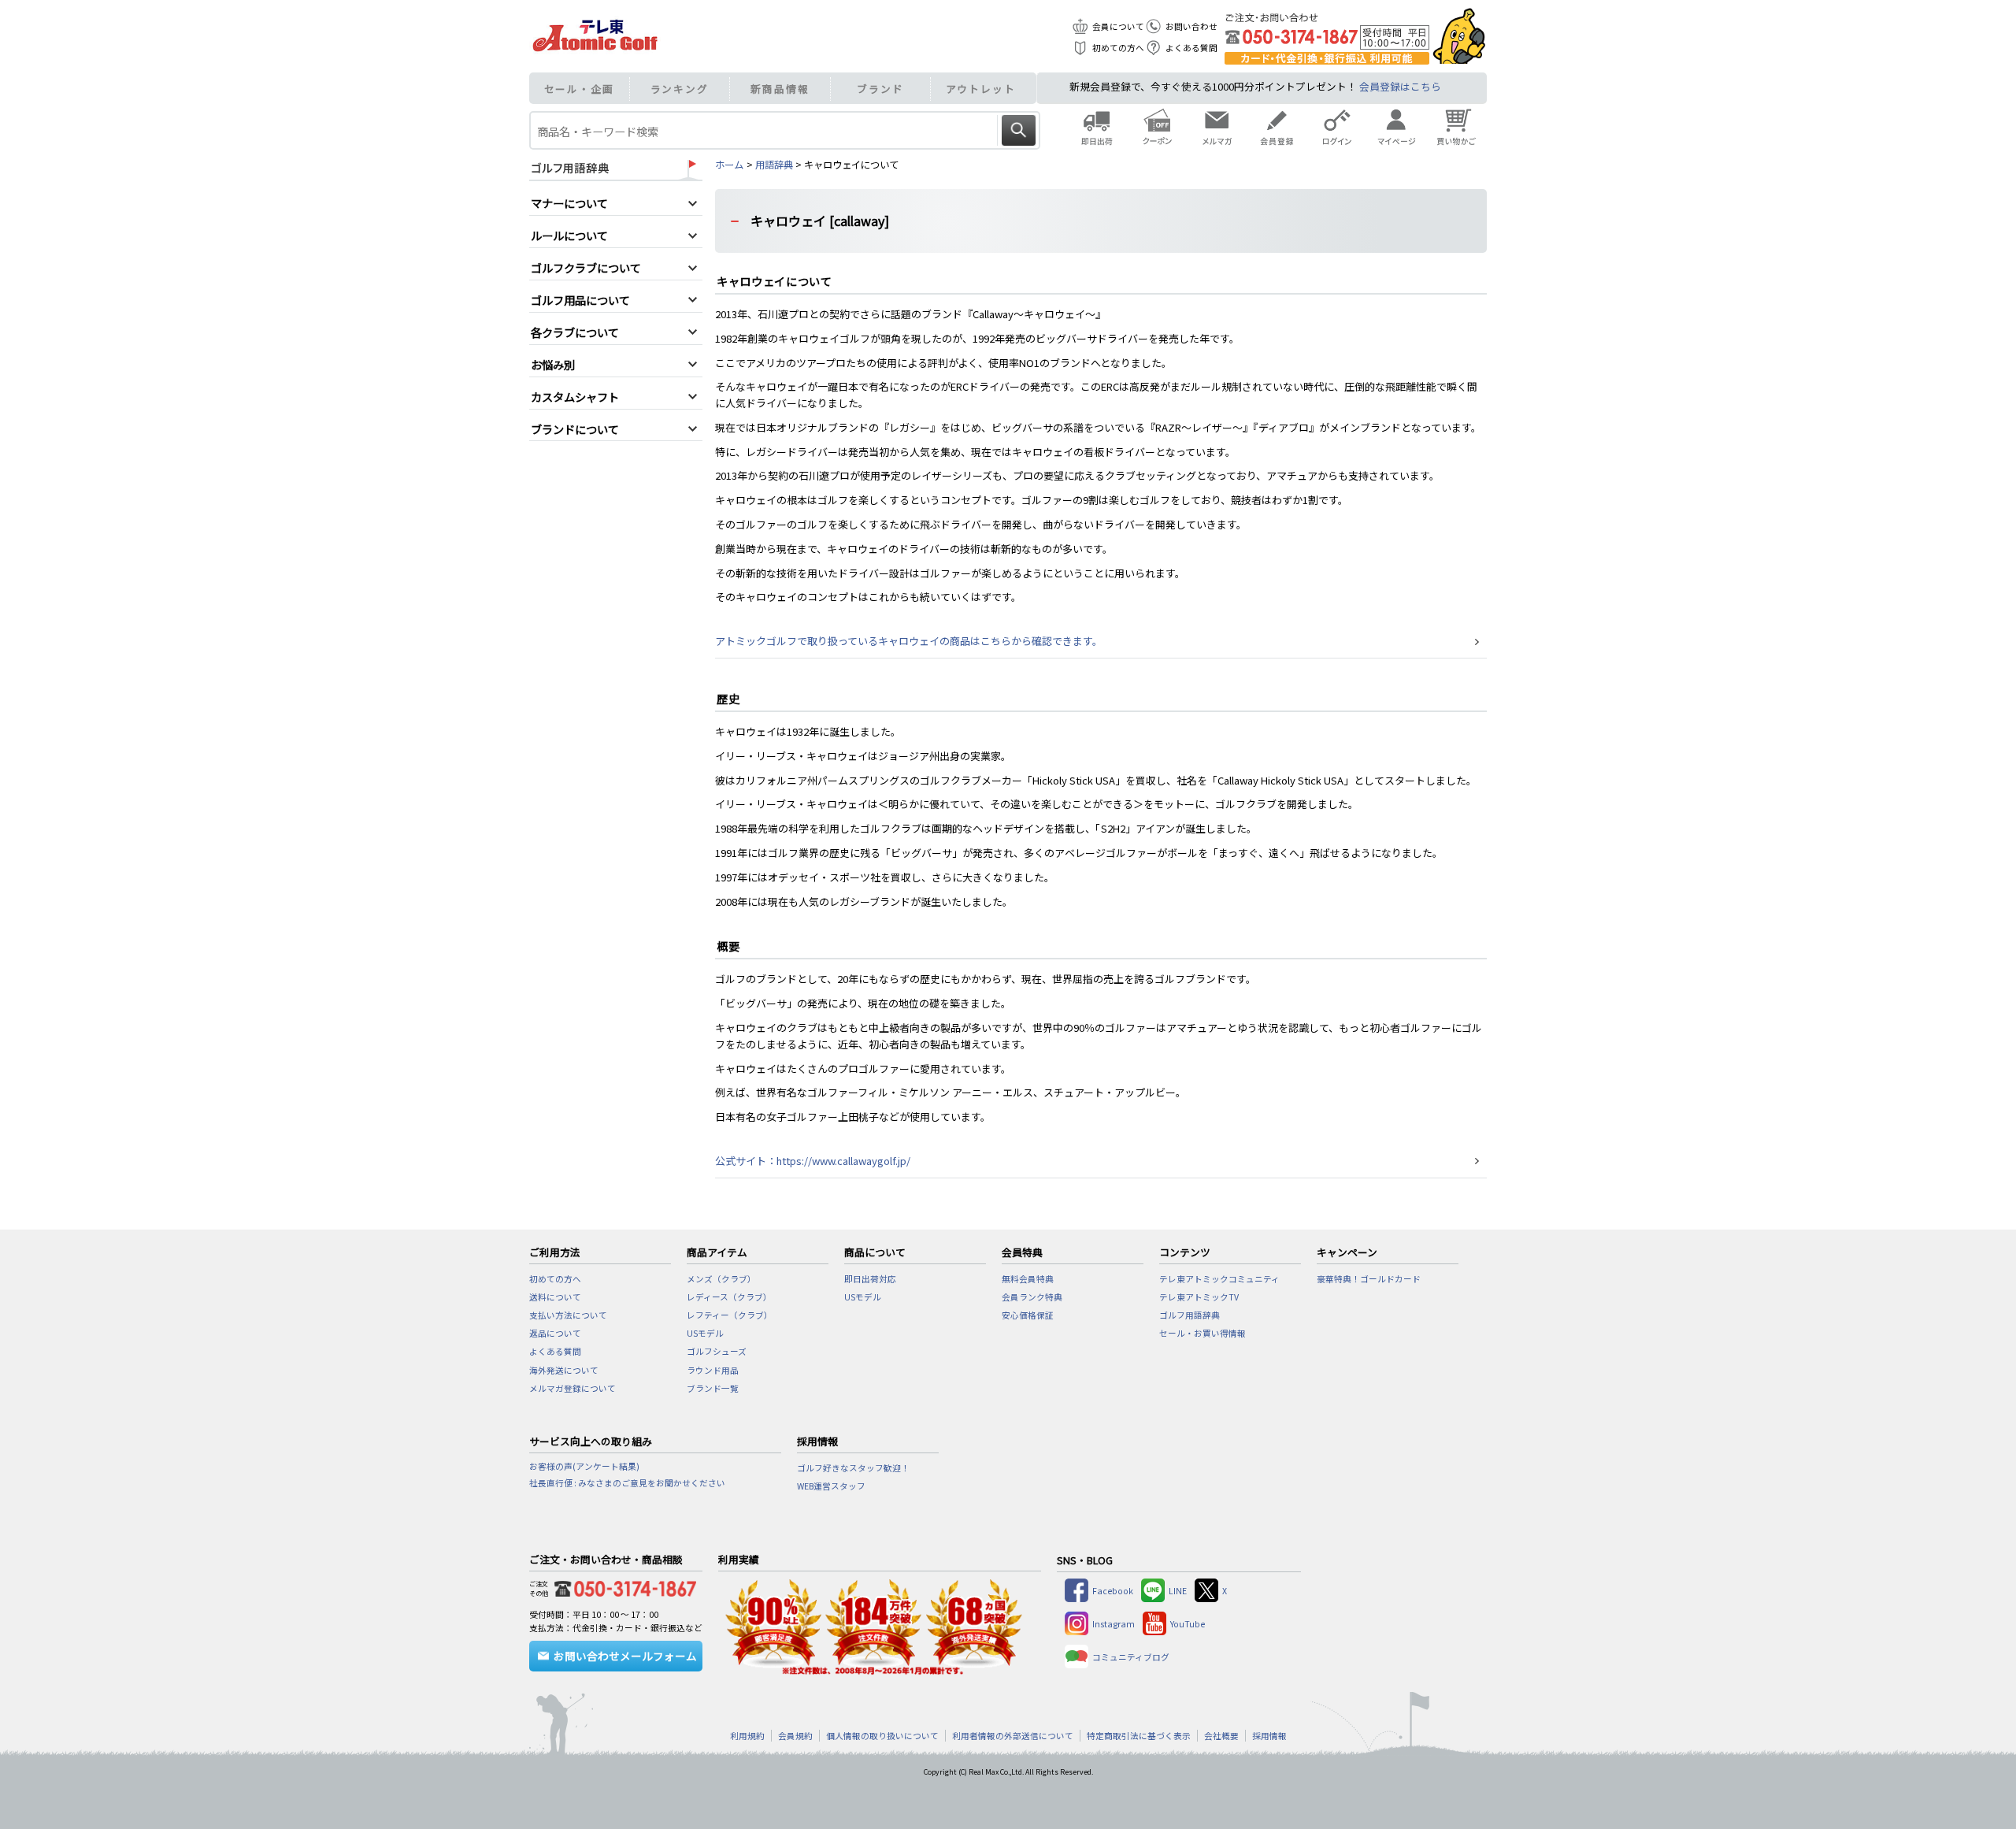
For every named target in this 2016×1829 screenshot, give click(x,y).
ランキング (680, 89)
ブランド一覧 (713, 1388)
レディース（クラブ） (729, 1297)
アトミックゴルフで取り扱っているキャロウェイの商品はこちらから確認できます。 (909, 641)
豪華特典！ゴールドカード (1369, 1279)
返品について (555, 1333)
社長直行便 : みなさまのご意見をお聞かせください (627, 1483)
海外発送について (564, 1370)
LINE (1178, 1591)
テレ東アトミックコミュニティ (1219, 1279)
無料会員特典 (1028, 1279)
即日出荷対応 (870, 1279)
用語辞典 (774, 165)
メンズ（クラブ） (721, 1279)
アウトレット (981, 89)
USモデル (705, 1333)
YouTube (1188, 1624)
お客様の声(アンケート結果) (584, 1466)
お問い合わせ (1191, 26)
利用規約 (747, 1736)
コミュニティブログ (1131, 1657)
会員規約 (795, 1736)
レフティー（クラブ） (730, 1315)
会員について (1118, 26)
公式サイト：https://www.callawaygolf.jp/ (813, 1161)
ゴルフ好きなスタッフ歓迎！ (853, 1468)
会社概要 (1221, 1736)
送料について (555, 1297)
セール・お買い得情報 (1203, 1333)
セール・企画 (579, 89)
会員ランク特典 (1032, 1297)
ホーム (729, 165)
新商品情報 (780, 89)
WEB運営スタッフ (831, 1486)
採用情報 (1269, 1736)
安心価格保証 (1028, 1315)
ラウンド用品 (713, 1370)
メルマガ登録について (573, 1388)
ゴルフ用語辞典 (1190, 1315)
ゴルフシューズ (717, 1351)
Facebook (1113, 1591)
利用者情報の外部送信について (1013, 1736)
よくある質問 (1191, 48)
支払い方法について (568, 1315)
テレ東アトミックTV (1199, 1297)
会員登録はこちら (1400, 86)
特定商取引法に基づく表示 (1139, 1736)
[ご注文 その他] (622, 1586)
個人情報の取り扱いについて (882, 1736)
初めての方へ (1118, 48)
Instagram (1114, 1624)
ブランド (880, 89)
